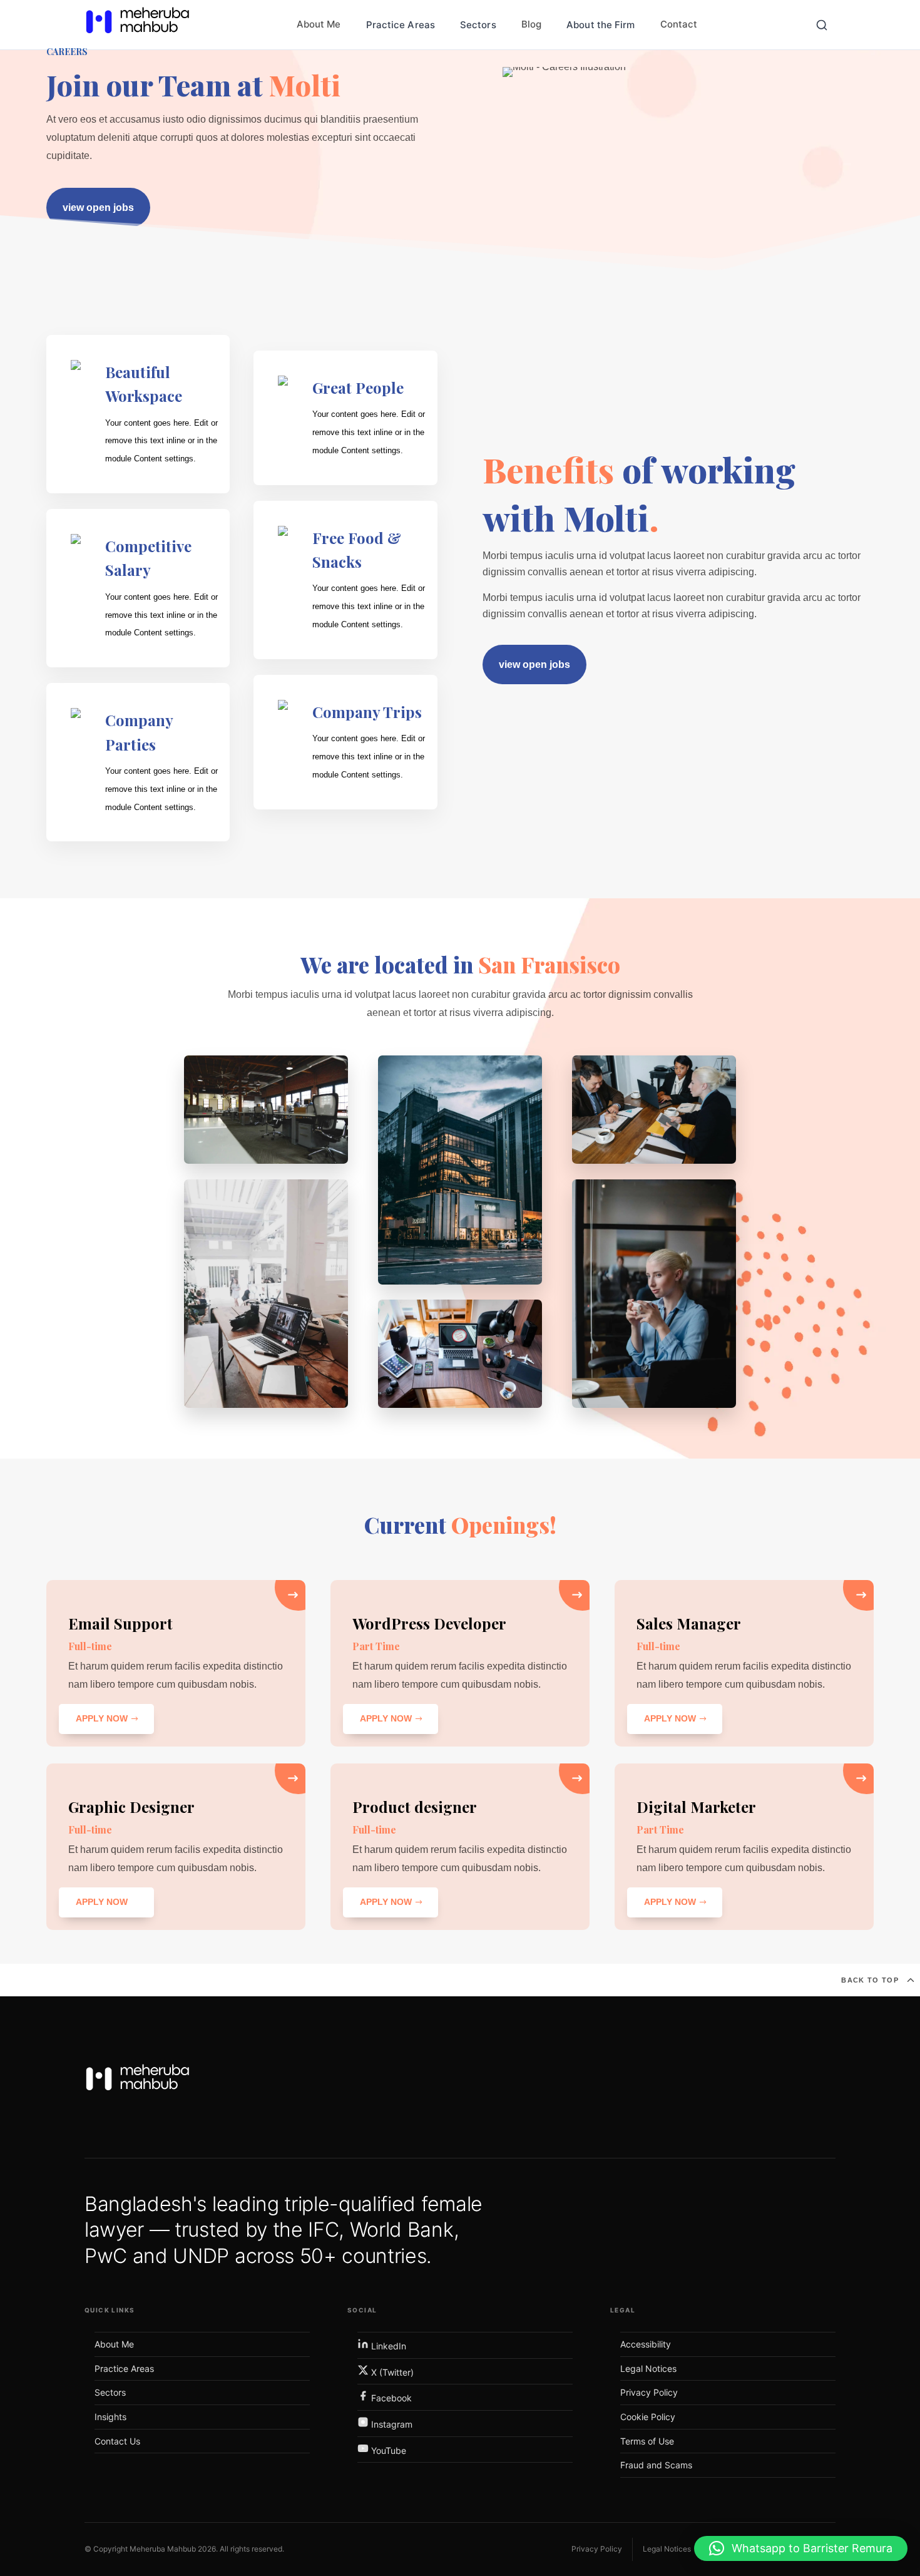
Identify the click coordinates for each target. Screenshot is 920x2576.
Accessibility (646, 2344)
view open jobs (98, 208)
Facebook (390, 2398)
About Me (319, 24)
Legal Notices (648, 2368)
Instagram (391, 2424)
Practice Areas (401, 25)
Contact (679, 24)
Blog (531, 24)
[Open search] (822, 25)
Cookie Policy (648, 2417)
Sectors (478, 25)
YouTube (387, 2450)
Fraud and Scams (656, 2465)
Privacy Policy (649, 2392)
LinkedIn (387, 2346)
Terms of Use (647, 2441)
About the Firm (601, 25)
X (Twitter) (391, 2372)
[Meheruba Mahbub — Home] (138, 2082)
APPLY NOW (102, 1718)
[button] (801, 2548)
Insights (110, 2417)
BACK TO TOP (870, 1980)
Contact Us (117, 2441)
